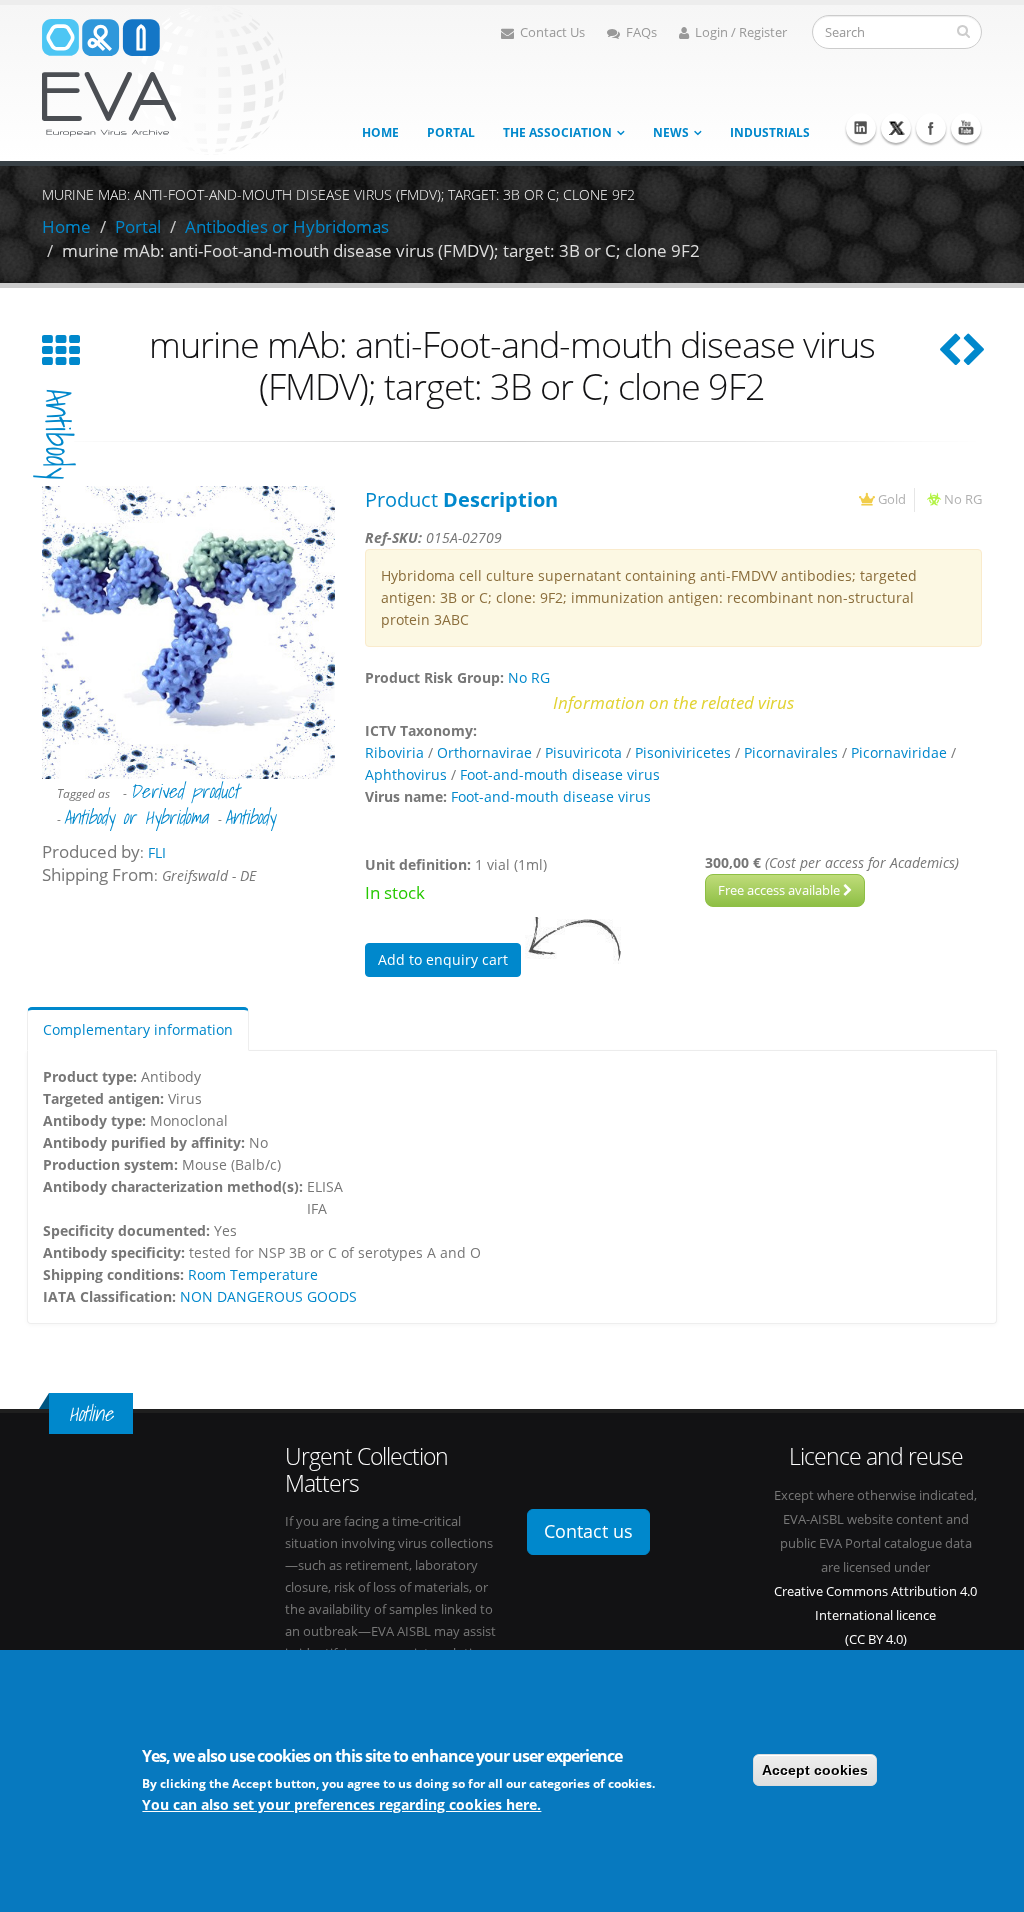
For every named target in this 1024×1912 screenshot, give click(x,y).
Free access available (780, 890)
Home (380, 132)
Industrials (770, 132)
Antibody (58, 434)
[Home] (164, 78)
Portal (451, 132)
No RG (963, 499)
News (671, 132)
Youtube (966, 128)
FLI (157, 852)
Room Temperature (253, 1274)
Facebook (931, 128)
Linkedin (861, 128)
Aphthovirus (406, 774)
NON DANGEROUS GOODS (268, 1296)
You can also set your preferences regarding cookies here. (341, 1804)
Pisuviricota (583, 752)
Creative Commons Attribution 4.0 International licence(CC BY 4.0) (875, 1615)
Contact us (588, 1531)
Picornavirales (791, 752)
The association (557, 132)
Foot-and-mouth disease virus (560, 774)
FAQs (641, 32)
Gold (892, 499)
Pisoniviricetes (683, 752)
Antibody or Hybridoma (136, 817)
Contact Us (552, 32)
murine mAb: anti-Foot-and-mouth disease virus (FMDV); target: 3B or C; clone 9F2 (381, 250)
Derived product (184, 791)
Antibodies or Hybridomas (287, 226)
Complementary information (138, 1029)
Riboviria (394, 752)
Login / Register (741, 32)
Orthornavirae (484, 752)
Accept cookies (815, 1770)
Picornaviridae (899, 752)
